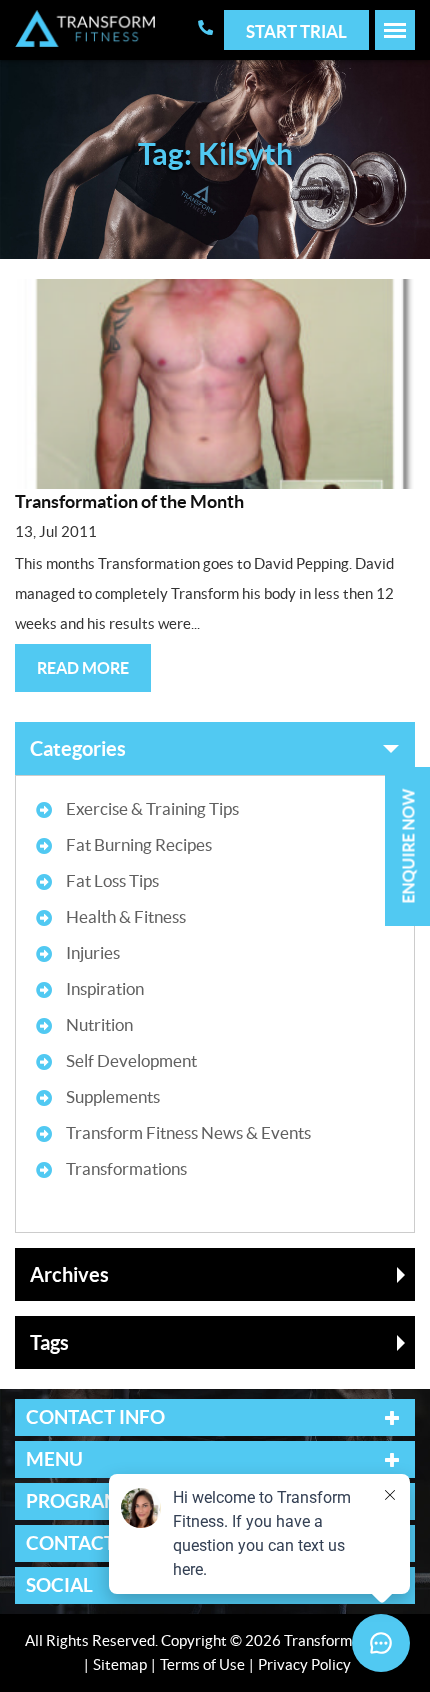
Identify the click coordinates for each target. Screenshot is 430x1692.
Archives (69, 1274)
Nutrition (99, 1024)
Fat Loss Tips (112, 880)
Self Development (131, 1060)
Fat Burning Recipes (139, 844)
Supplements (113, 1096)
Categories (78, 748)
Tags (49, 1342)
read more (83, 668)
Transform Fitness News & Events (188, 1132)
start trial (296, 31)
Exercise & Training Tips (152, 808)
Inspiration (105, 988)
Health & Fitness (126, 916)
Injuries (93, 952)
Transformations (126, 1168)
